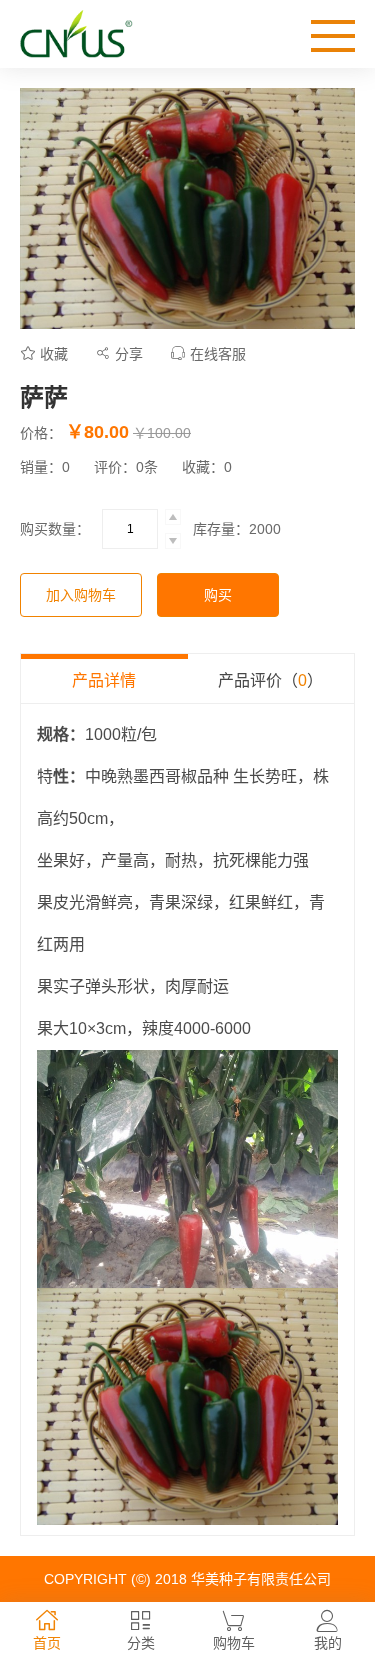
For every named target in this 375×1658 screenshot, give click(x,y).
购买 (218, 595)
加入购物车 (81, 595)
